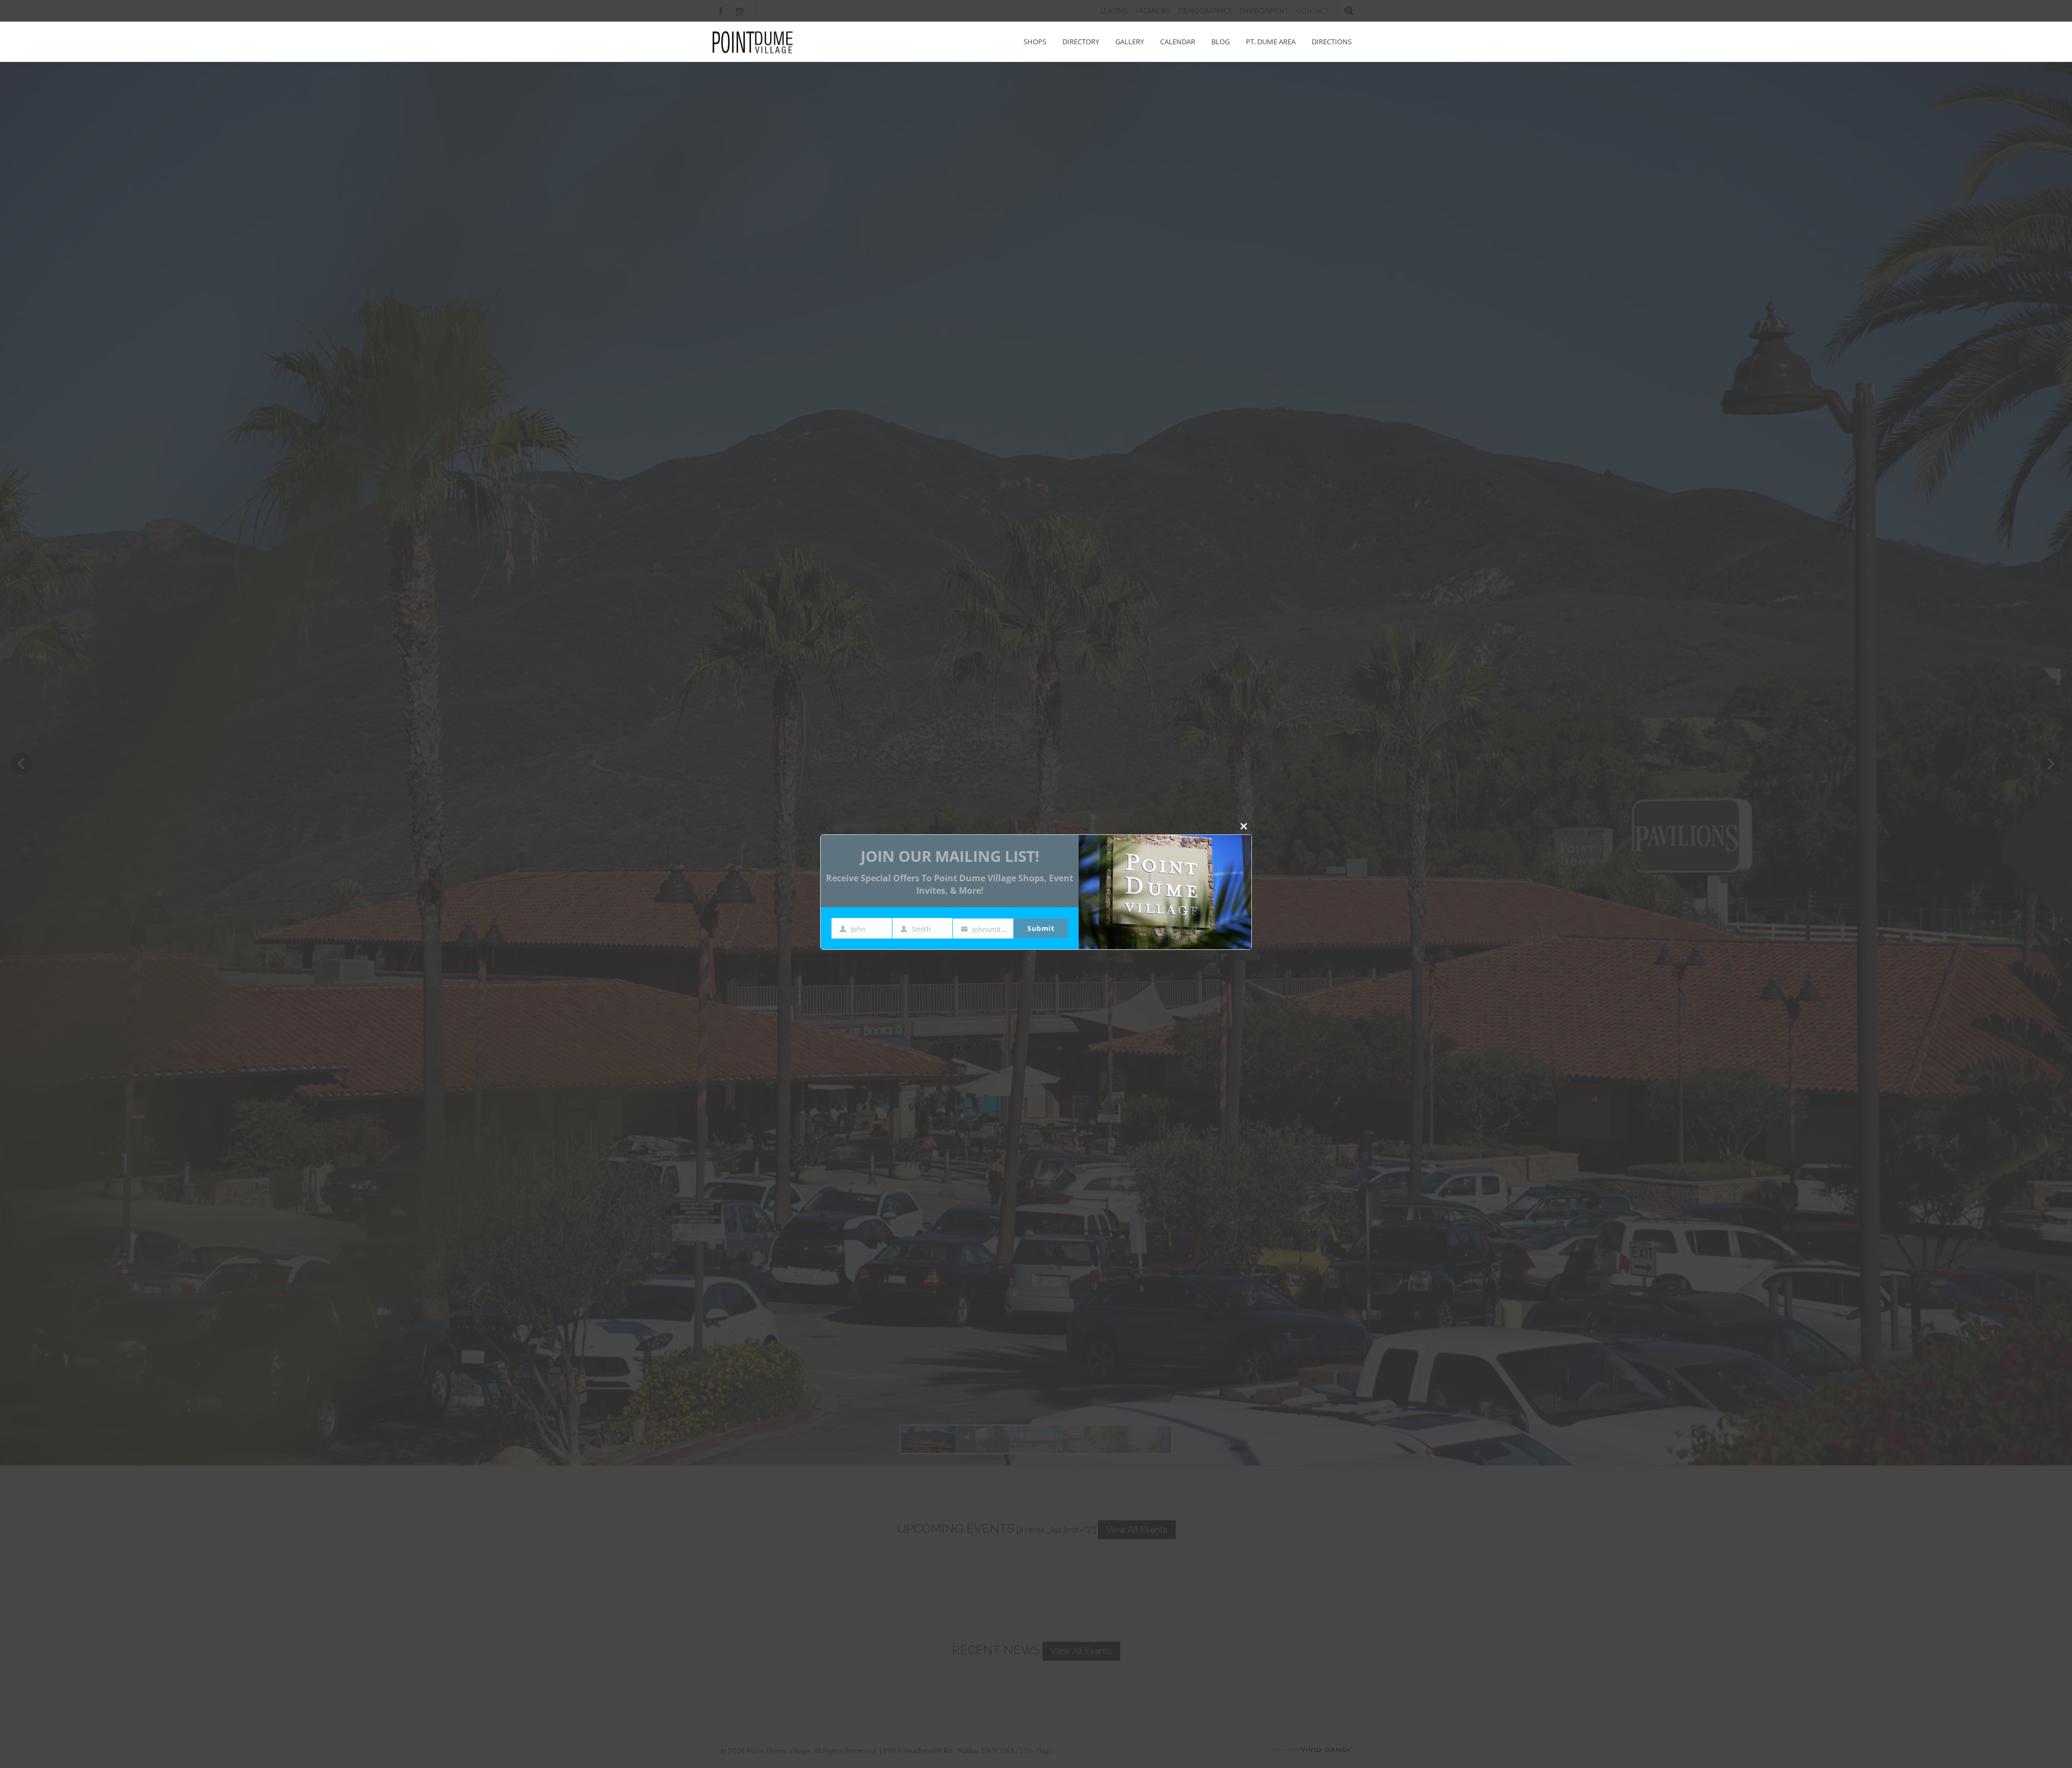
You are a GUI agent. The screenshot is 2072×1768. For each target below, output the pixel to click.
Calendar (1178, 42)
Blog (1221, 42)
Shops (1035, 42)
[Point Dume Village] (753, 42)
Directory (1081, 42)
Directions (1332, 42)
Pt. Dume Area (1271, 42)
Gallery (1130, 42)
